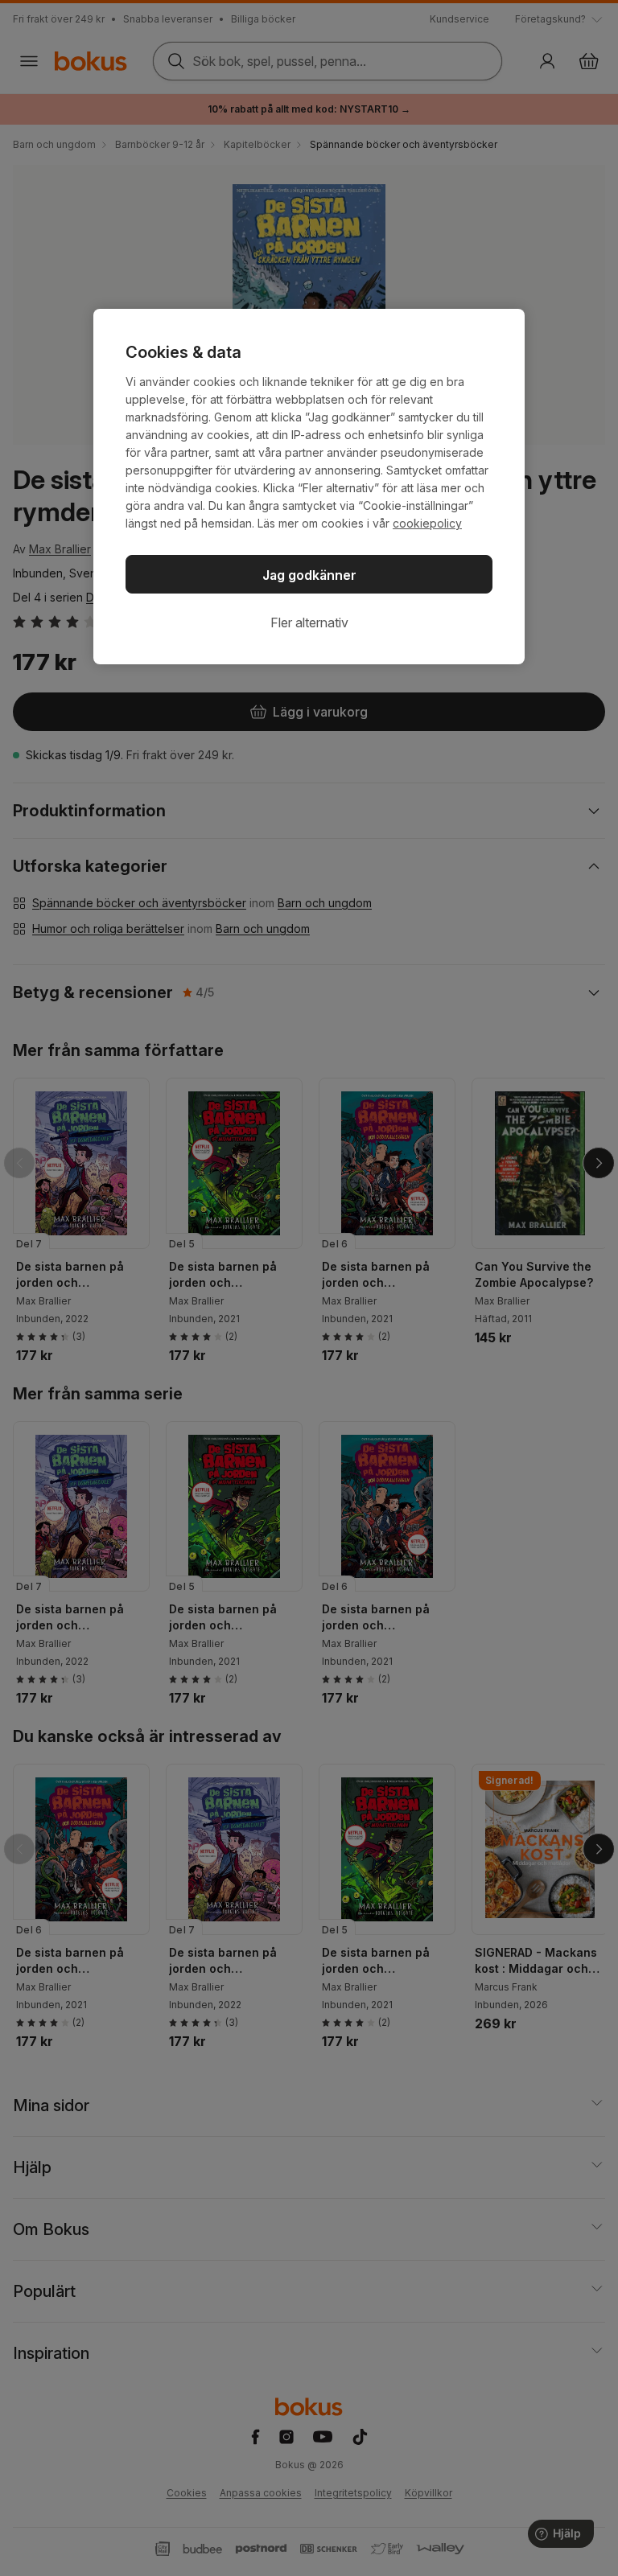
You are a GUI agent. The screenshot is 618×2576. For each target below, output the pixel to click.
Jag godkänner (309, 575)
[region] (309, 487)
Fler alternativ (309, 622)
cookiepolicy (427, 523)
